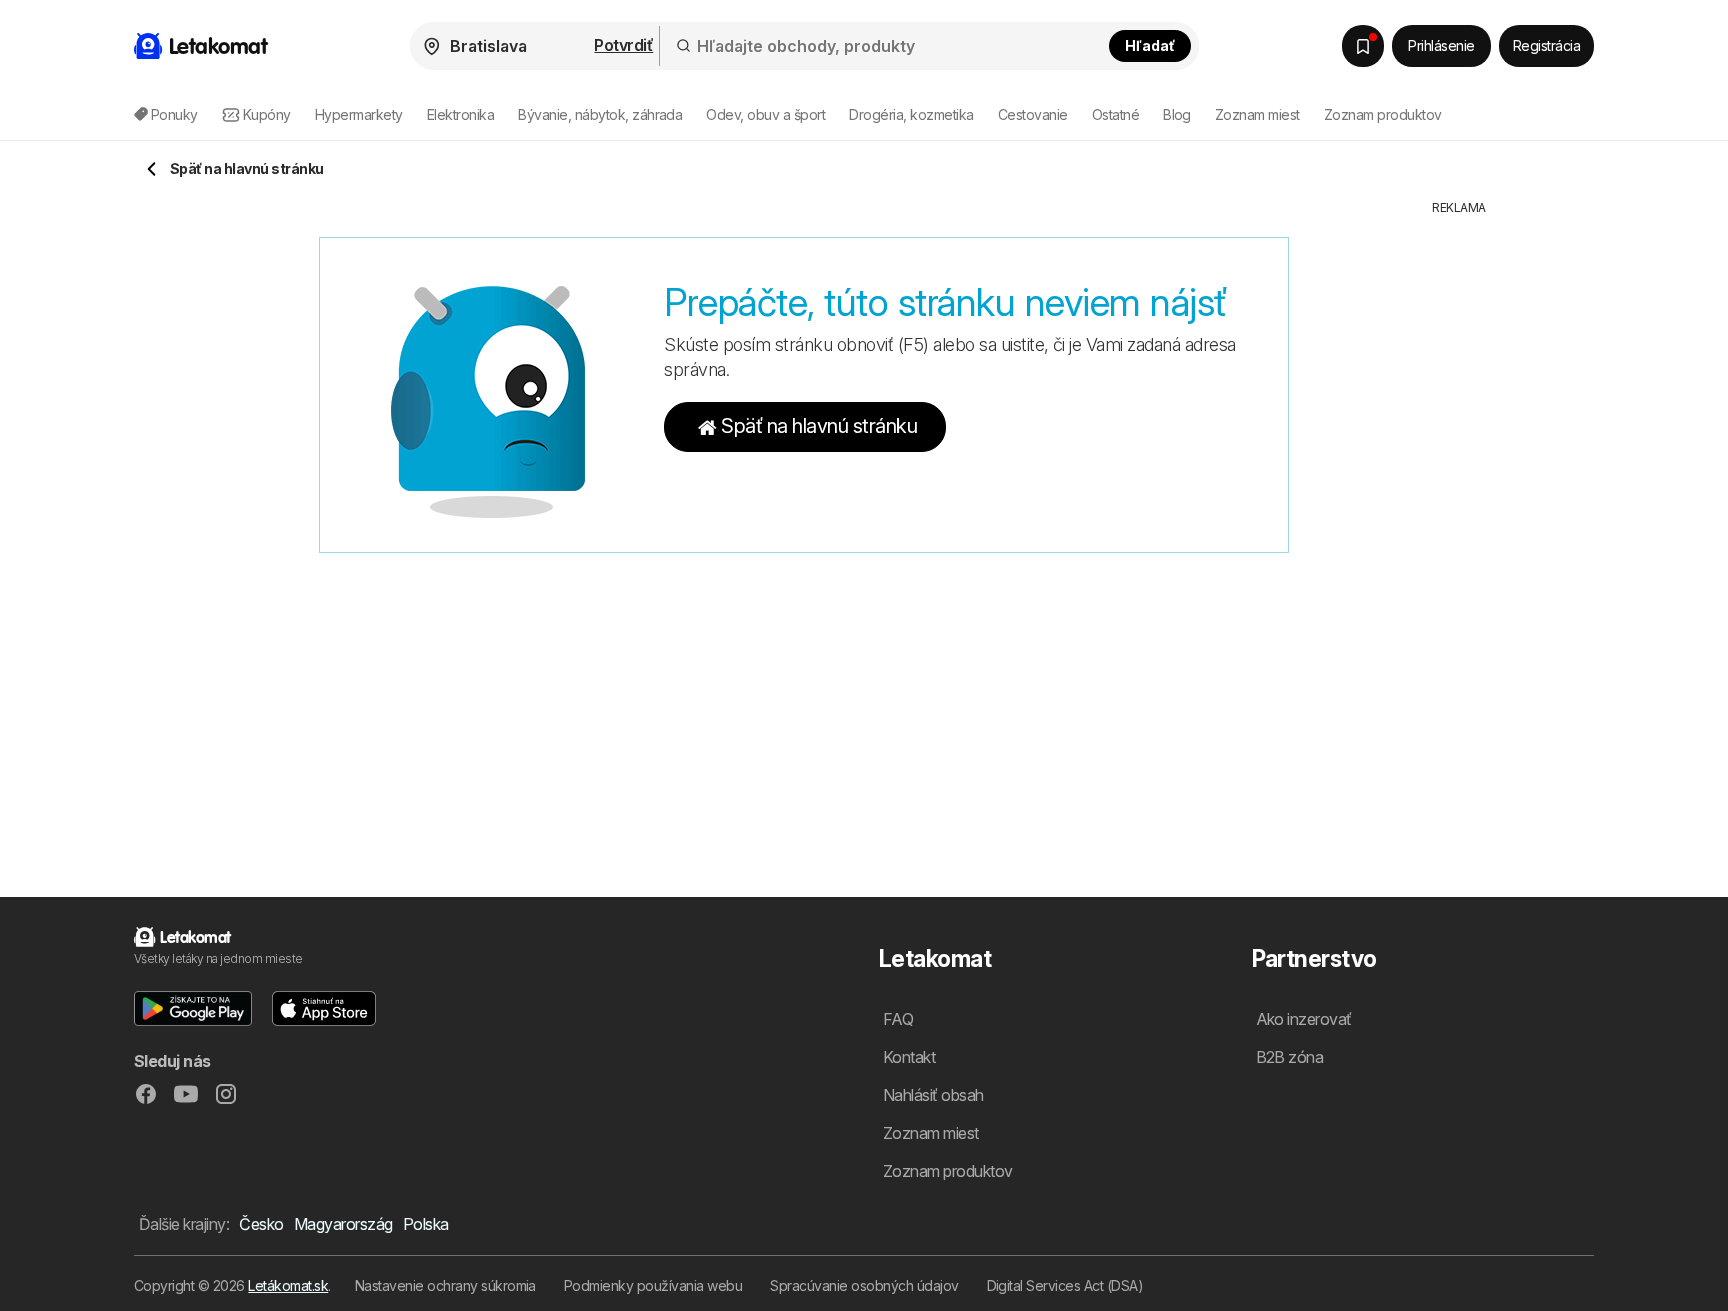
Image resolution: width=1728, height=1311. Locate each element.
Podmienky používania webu (653, 1285)
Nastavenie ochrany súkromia (445, 1285)
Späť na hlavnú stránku (819, 426)
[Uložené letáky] (1363, 46)
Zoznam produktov (1383, 114)
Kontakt (909, 1057)
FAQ (898, 1019)
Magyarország (343, 1224)
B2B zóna (1290, 1057)
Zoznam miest (1257, 114)
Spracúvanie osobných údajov (864, 1285)
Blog (1177, 114)
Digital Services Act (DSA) (1065, 1285)
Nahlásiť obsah (933, 1095)
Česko (261, 1224)
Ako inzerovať (1304, 1019)
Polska (426, 1224)
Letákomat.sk (288, 1285)
